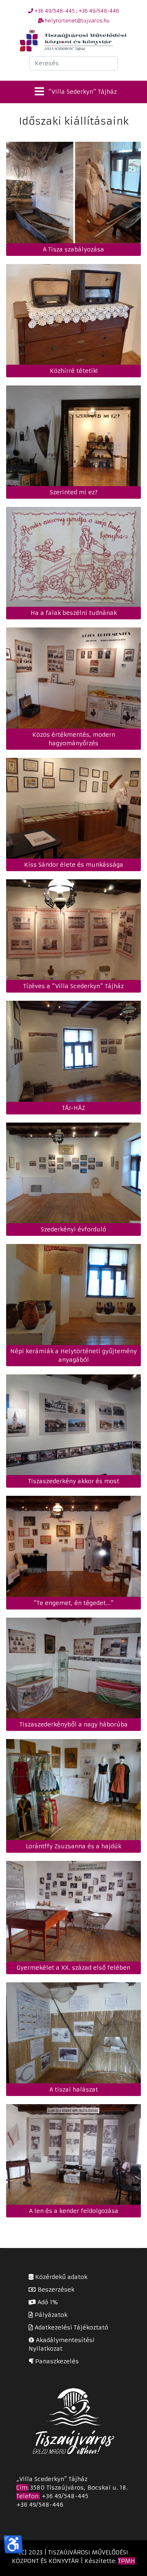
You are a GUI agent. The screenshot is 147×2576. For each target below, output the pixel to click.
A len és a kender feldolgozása (74, 2211)
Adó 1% (47, 2302)
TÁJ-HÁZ (73, 1108)
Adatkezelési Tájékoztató (71, 2327)
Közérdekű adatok (60, 2277)
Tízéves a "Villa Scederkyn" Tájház (73, 986)
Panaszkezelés (56, 2361)
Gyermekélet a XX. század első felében (73, 1968)
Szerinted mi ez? (74, 492)
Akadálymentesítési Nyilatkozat (62, 2344)
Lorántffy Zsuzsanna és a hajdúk (73, 1846)
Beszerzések (55, 2290)
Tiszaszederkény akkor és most (74, 1481)
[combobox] (73, 63)
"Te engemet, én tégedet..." (74, 1603)
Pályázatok (50, 2315)
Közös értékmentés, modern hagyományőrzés (74, 739)
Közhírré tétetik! (74, 371)
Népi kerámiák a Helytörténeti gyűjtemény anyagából (73, 1355)
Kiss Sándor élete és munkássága (74, 865)
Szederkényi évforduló (73, 1229)
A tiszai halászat (74, 2089)
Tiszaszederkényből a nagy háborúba (74, 1724)
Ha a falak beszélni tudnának (74, 613)
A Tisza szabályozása (73, 249)
